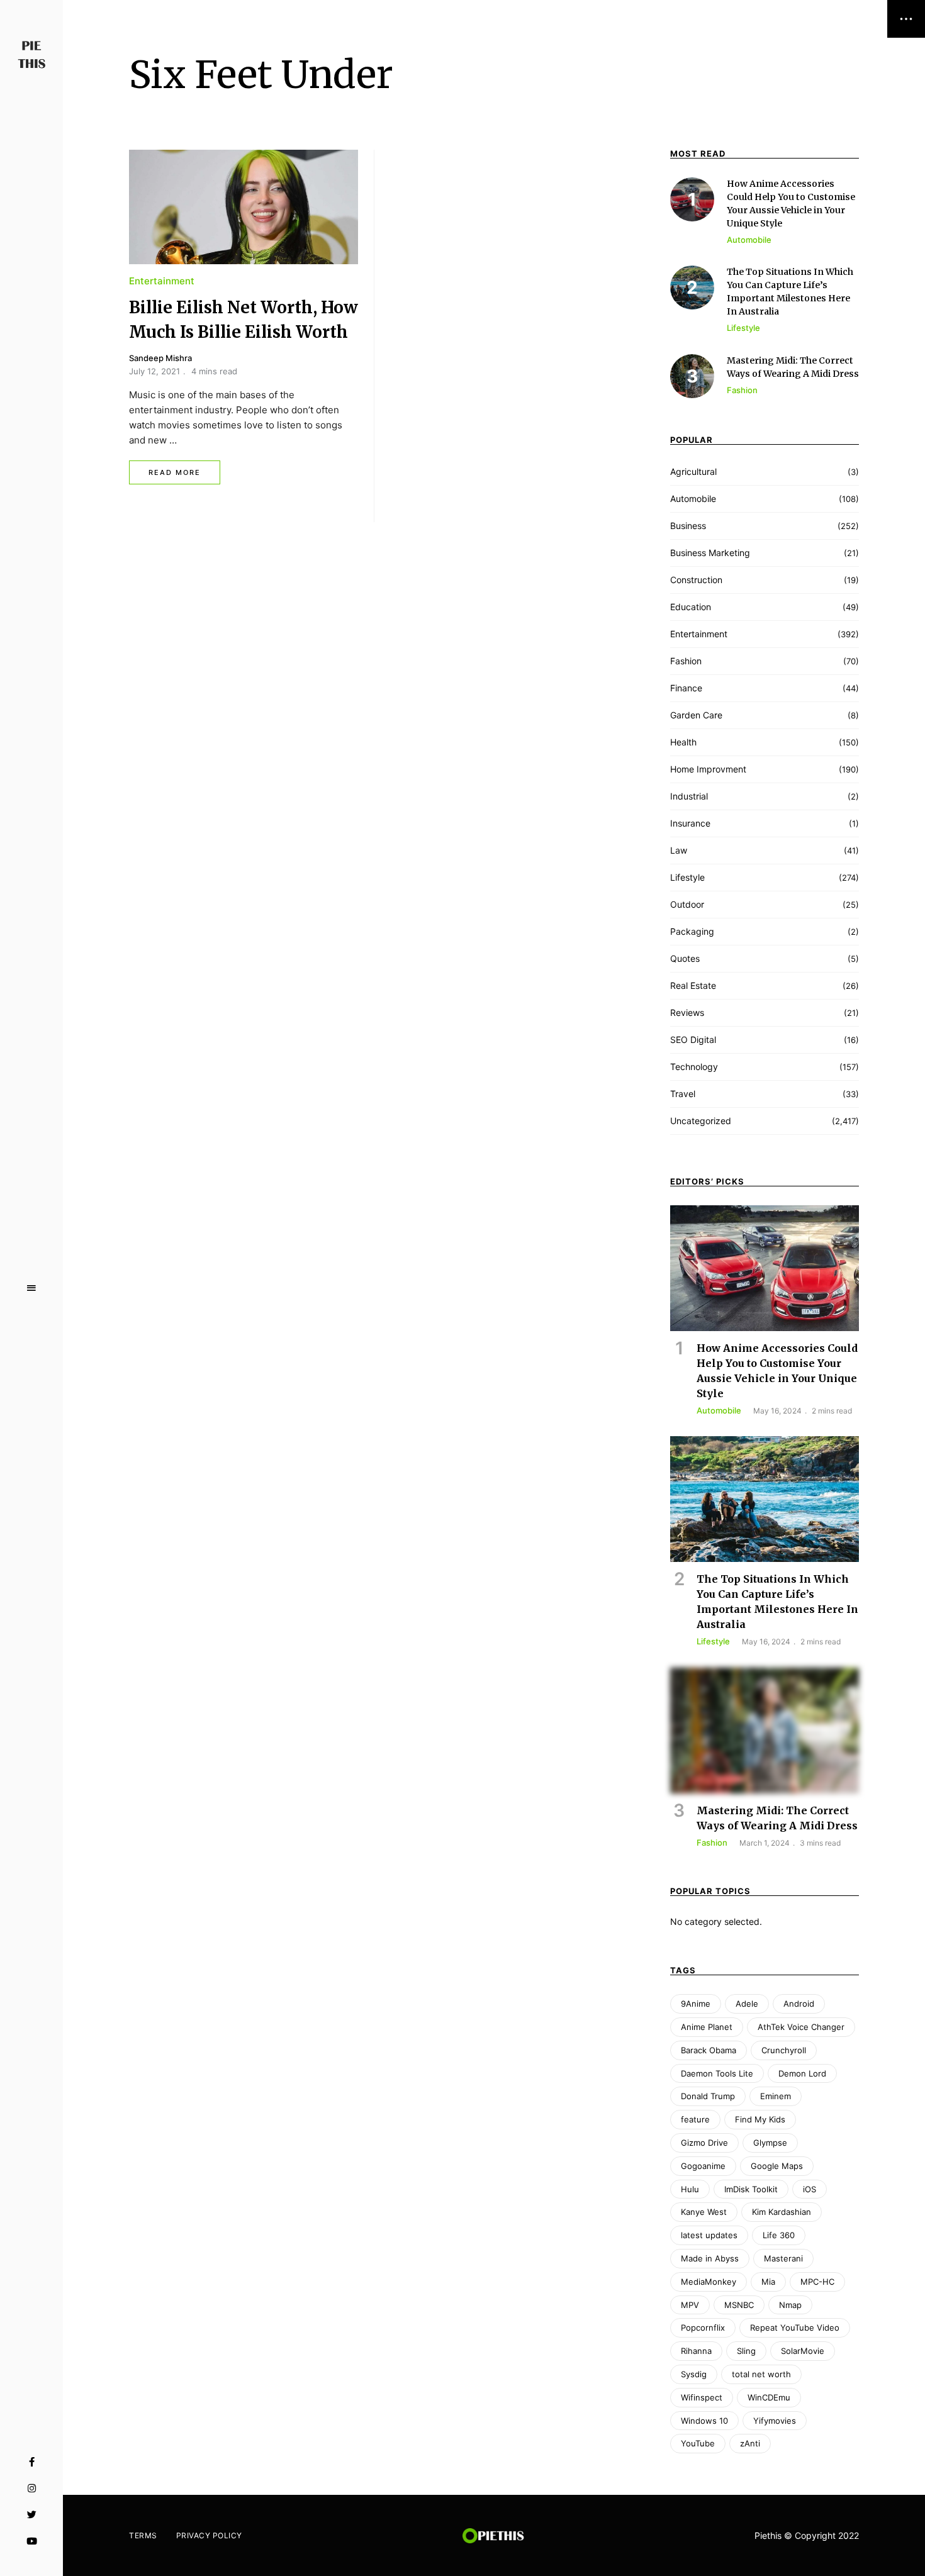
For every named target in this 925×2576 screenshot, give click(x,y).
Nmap (790, 2305)
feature (695, 2119)
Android (799, 2004)
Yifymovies (775, 2421)
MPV (690, 2305)
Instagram (32, 2489)
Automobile (693, 499)
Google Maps (777, 2166)
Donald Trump (708, 2096)
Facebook (32, 2462)
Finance (686, 688)
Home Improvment (708, 769)
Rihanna (696, 2351)
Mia (768, 2282)
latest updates (709, 2235)
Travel (683, 1094)
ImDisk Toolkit (751, 2189)
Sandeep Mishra (160, 358)
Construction (696, 580)
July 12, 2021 (154, 371)
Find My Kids (760, 2119)
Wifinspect (702, 2397)
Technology (694, 1067)
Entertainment (162, 281)
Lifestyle (687, 877)
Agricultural (693, 471)
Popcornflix (703, 2328)
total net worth (761, 2374)
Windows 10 (704, 2421)
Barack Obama (709, 2050)
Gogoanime (703, 2166)
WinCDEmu (769, 2397)
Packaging (692, 931)
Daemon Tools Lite (717, 2073)
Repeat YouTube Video (795, 2328)
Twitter (32, 2515)
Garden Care (696, 715)
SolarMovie (803, 2351)
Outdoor (687, 904)
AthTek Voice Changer (801, 2027)
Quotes (685, 958)
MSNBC (739, 2305)
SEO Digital (693, 1040)
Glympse (770, 2143)
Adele (747, 2004)
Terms (143, 2535)
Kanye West (704, 2212)
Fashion (686, 661)
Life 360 (779, 2235)
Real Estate (693, 985)
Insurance (690, 823)
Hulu (690, 2189)
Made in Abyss (710, 2258)
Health (683, 742)
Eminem (776, 2096)
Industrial (689, 796)
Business (688, 526)
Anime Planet (707, 2027)
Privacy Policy (209, 2535)
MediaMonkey (709, 2282)
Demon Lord (802, 2073)
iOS (810, 2189)
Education (691, 607)
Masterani (783, 2258)
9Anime (696, 2004)
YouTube (32, 2541)
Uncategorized (701, 1121)
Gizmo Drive (704, 2143)
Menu (31, 1288)
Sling (746, 2351)
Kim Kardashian (782, 2212)
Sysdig (694, 2374)
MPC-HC (817, 2282)
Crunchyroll (784, 2050)
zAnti (750, 2443)
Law (679, 850)
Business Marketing (710, 553)
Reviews (687, 1012)
